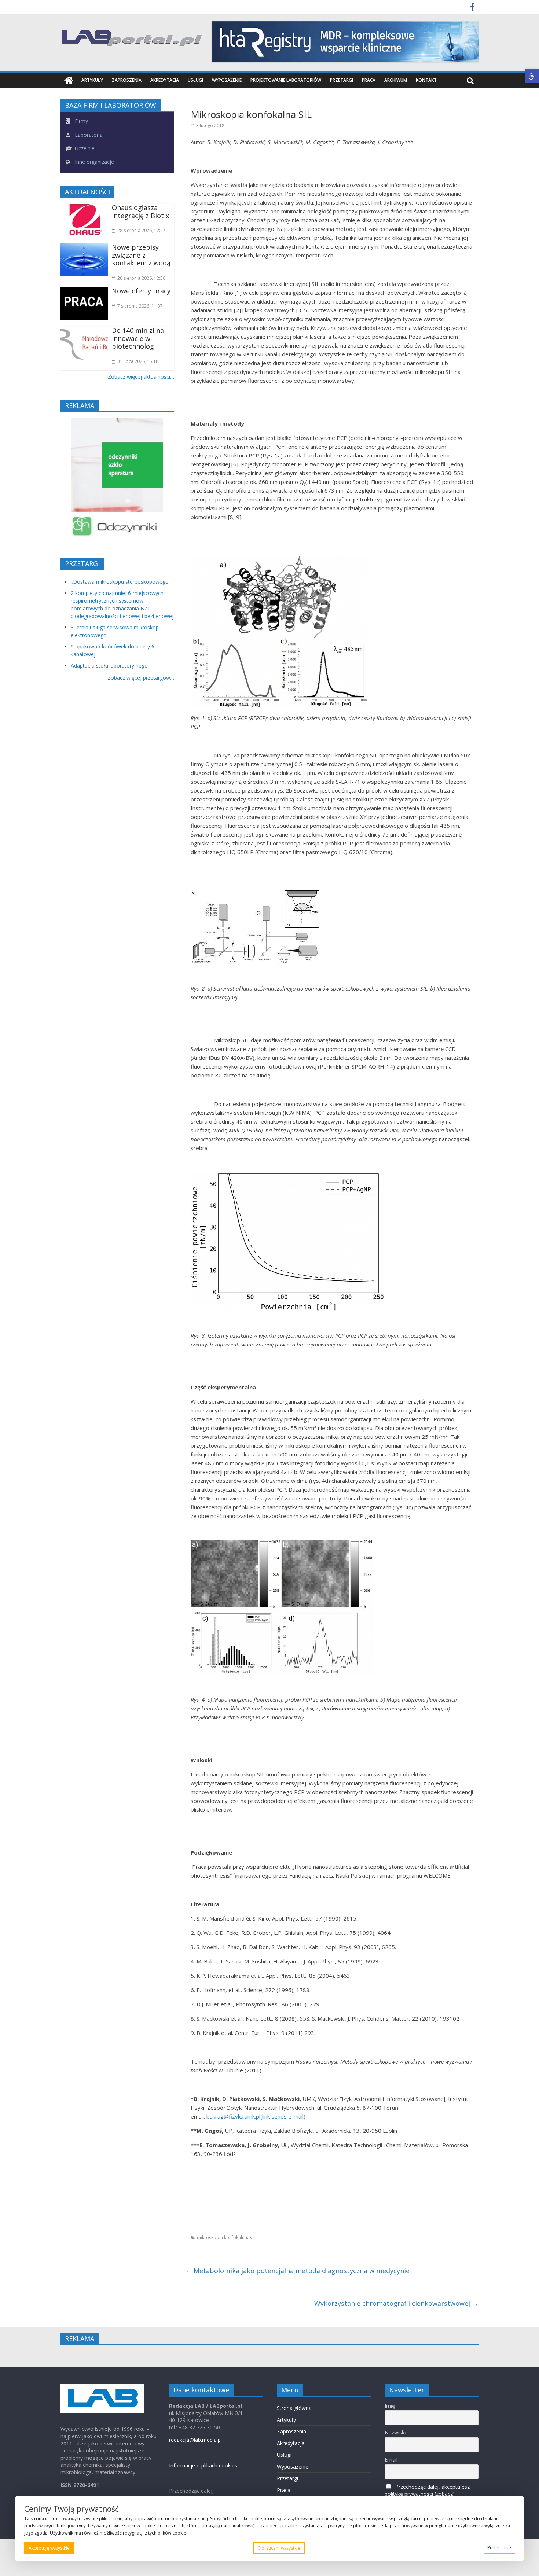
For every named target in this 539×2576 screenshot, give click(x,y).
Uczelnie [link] (84, 148)
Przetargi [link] (342, 80)
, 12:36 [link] (141, 278)
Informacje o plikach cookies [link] (203, 2465)
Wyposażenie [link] (227, 80)
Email (391, 2460)
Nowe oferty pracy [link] (141, 291)
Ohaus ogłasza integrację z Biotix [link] (140, 212)
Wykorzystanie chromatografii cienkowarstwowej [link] (396, 2303)
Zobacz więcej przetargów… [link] (141, 678)
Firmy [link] (81, 121)
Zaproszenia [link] (127, 80)
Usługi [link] (195, 80)
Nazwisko (396, 2432)
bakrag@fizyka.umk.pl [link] (256, 2116)
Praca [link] (369, 80)
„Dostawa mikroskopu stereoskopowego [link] (120, 582)
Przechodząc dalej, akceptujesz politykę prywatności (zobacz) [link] (427, 2490)
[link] (532, 76)
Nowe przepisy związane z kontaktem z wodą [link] (141, 255)
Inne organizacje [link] (94, 162)
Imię (390, 2406)
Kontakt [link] (426, 80)
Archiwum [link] (396, 80)
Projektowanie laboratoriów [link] (286, 80)
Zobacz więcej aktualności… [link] (141, 377)
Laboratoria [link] (88, 135)
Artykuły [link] (92, 80)
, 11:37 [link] (140, 306)
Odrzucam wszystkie (279, 2548)
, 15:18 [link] (138, 361)
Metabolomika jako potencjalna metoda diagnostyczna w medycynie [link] (297, 2271)
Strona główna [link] (294, 2408)
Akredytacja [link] (165, 80)
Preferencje (499, 2548)
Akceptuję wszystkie (49, 2548)
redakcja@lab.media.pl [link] (195, 2440)
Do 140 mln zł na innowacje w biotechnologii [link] (138, 338)
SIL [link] (252, 2237)
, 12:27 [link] (141, 230)
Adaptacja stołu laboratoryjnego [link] (109, 666)
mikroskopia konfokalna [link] (222, 2237)
